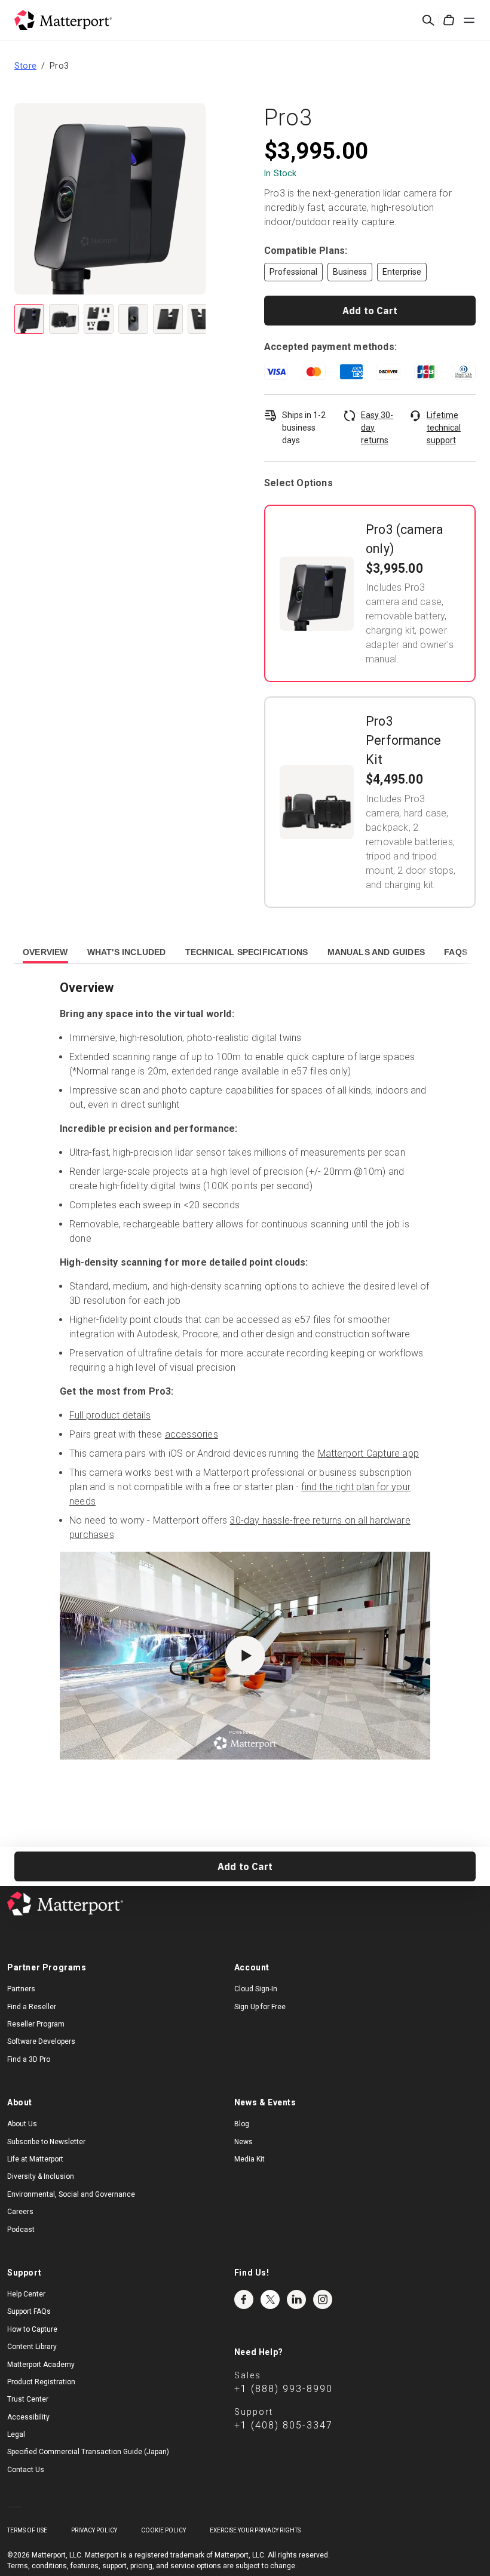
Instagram (323, 2299)
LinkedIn (296, 2299)
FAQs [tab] (456, 952)
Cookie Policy (163, 2530)
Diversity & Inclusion (41, 2176)
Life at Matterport (35, 2159)
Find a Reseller (32, 2007)
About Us (22, 2124)
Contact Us (26, 2470)
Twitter (270, 2299)
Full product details (110, 1415)
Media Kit (249, 2159)
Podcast (21, 2230)
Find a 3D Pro (29, 2059)
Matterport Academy (41, 2365)
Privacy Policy (94, 2530)
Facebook (244, 2299)
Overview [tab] (45, 952)
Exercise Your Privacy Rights (255, 2530)
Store (25, 66)
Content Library (32, 2347)
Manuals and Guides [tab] (376, 952)
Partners (21, 1989)
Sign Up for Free (260, 2007)
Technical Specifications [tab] (247, 952)
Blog (242, 2124)
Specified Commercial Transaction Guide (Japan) (88, 2452)
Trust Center (28, 2399)
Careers (20, 2212)
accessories (192, 1434)
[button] (110, 199)
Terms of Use (27, 2530)
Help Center (26, 2294)
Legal (16, 2434)
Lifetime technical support (444, 428)
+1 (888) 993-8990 (284, 2389)
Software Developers (41, 2041)
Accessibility (28, 2417)
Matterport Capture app (368, 1453)
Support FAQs (29, 2311)
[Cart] (449, 20)
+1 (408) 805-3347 (284, 2425)
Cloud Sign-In (256, 1989)
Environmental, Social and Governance (71, 2194)
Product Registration (41, 2382)
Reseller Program (36, 2024)
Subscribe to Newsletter (46, 2142)
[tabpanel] (245, 1393)
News (244, 2142)
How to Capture (32, 2329)
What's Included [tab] (127, 952)
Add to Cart (370, 311)
